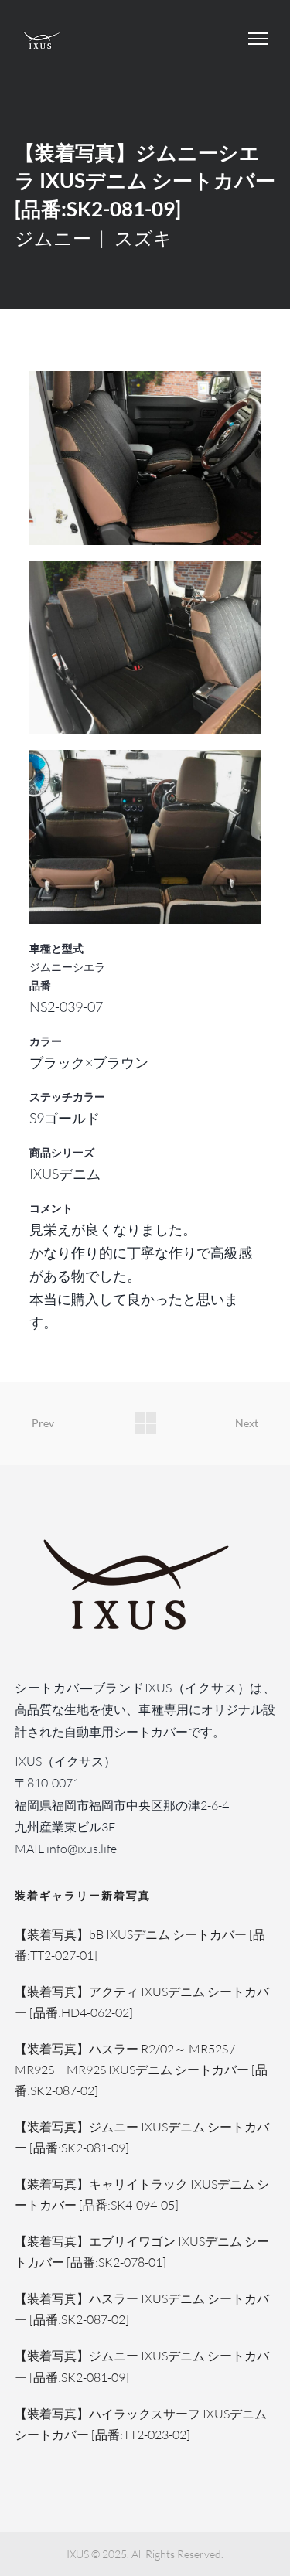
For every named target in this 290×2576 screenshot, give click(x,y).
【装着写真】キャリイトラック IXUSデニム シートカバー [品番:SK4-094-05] (142, 2194)
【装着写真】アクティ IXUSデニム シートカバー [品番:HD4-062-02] (142, 2002)
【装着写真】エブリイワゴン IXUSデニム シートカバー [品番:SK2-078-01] (142, 2252)
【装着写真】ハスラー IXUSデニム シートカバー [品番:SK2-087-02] (142, 2309)
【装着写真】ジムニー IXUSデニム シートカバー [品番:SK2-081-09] (142, 2137)
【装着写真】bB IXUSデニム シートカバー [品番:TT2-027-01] (140, 1945)
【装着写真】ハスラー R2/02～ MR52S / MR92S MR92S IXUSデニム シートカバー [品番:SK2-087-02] (141, 2070)
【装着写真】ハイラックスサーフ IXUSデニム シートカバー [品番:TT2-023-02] (141, 2424)
